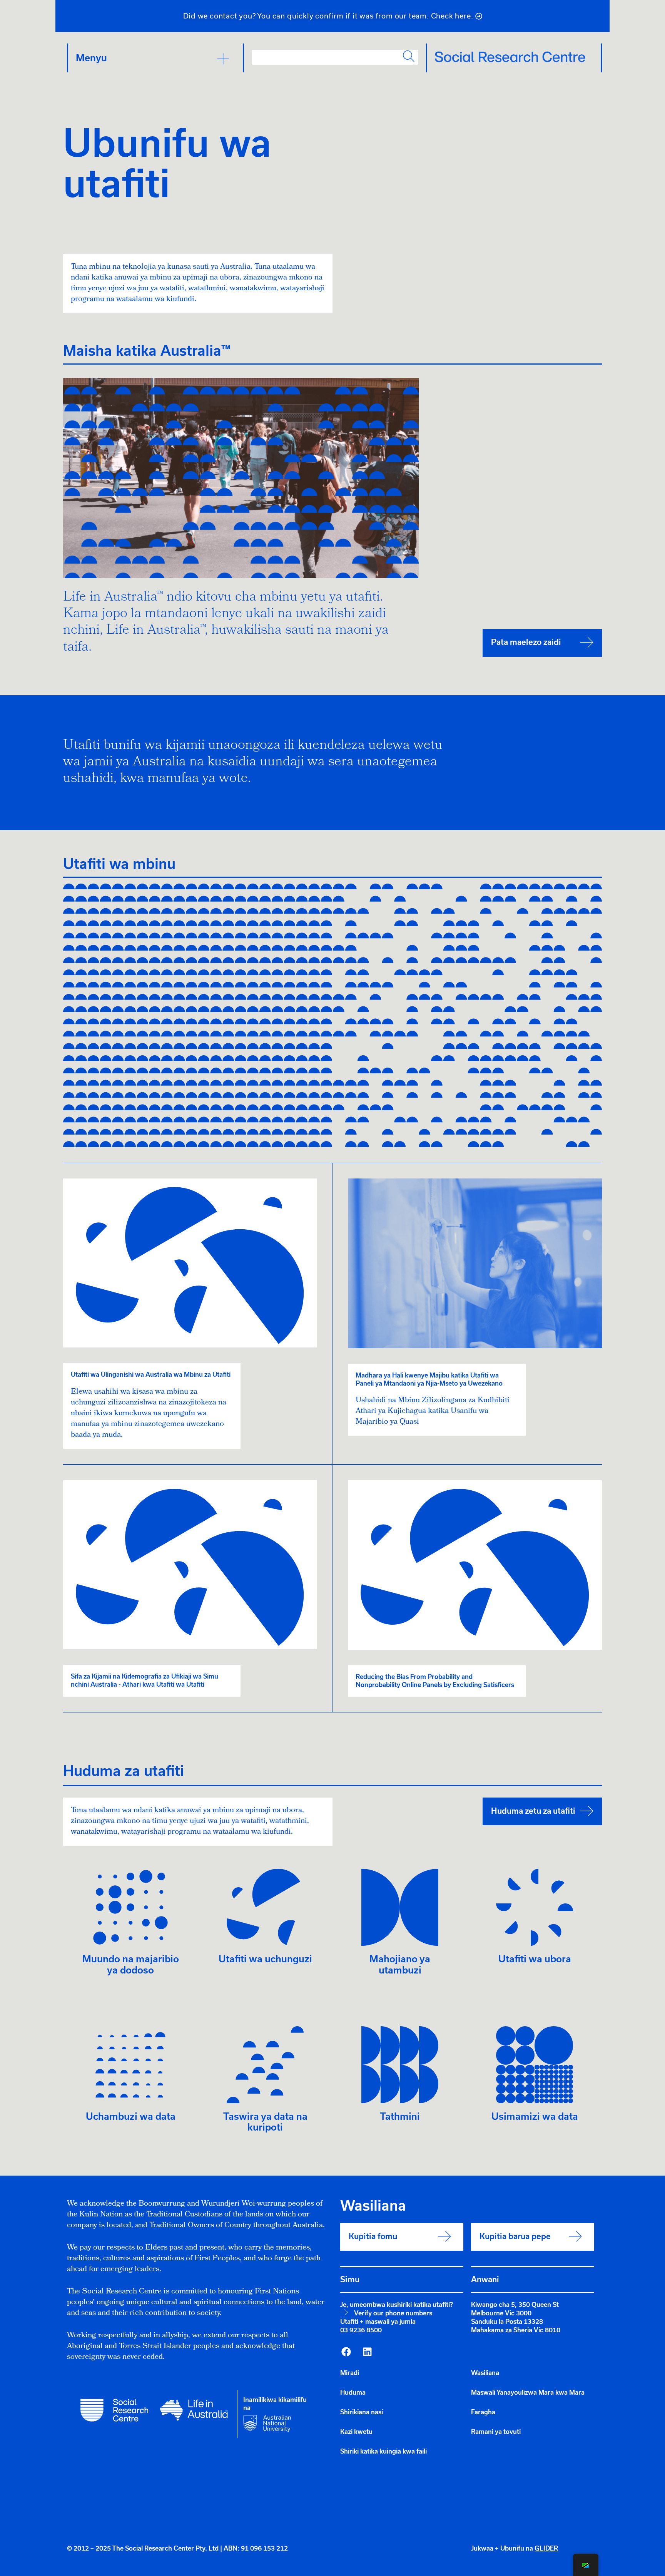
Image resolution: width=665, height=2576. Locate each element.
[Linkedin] (367, 2352)
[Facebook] (346, 2352)
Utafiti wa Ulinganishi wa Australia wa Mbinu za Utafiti (151, 1374)
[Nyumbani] (510, 57)
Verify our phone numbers (393, 2313)
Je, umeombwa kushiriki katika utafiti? (397, 2305)
